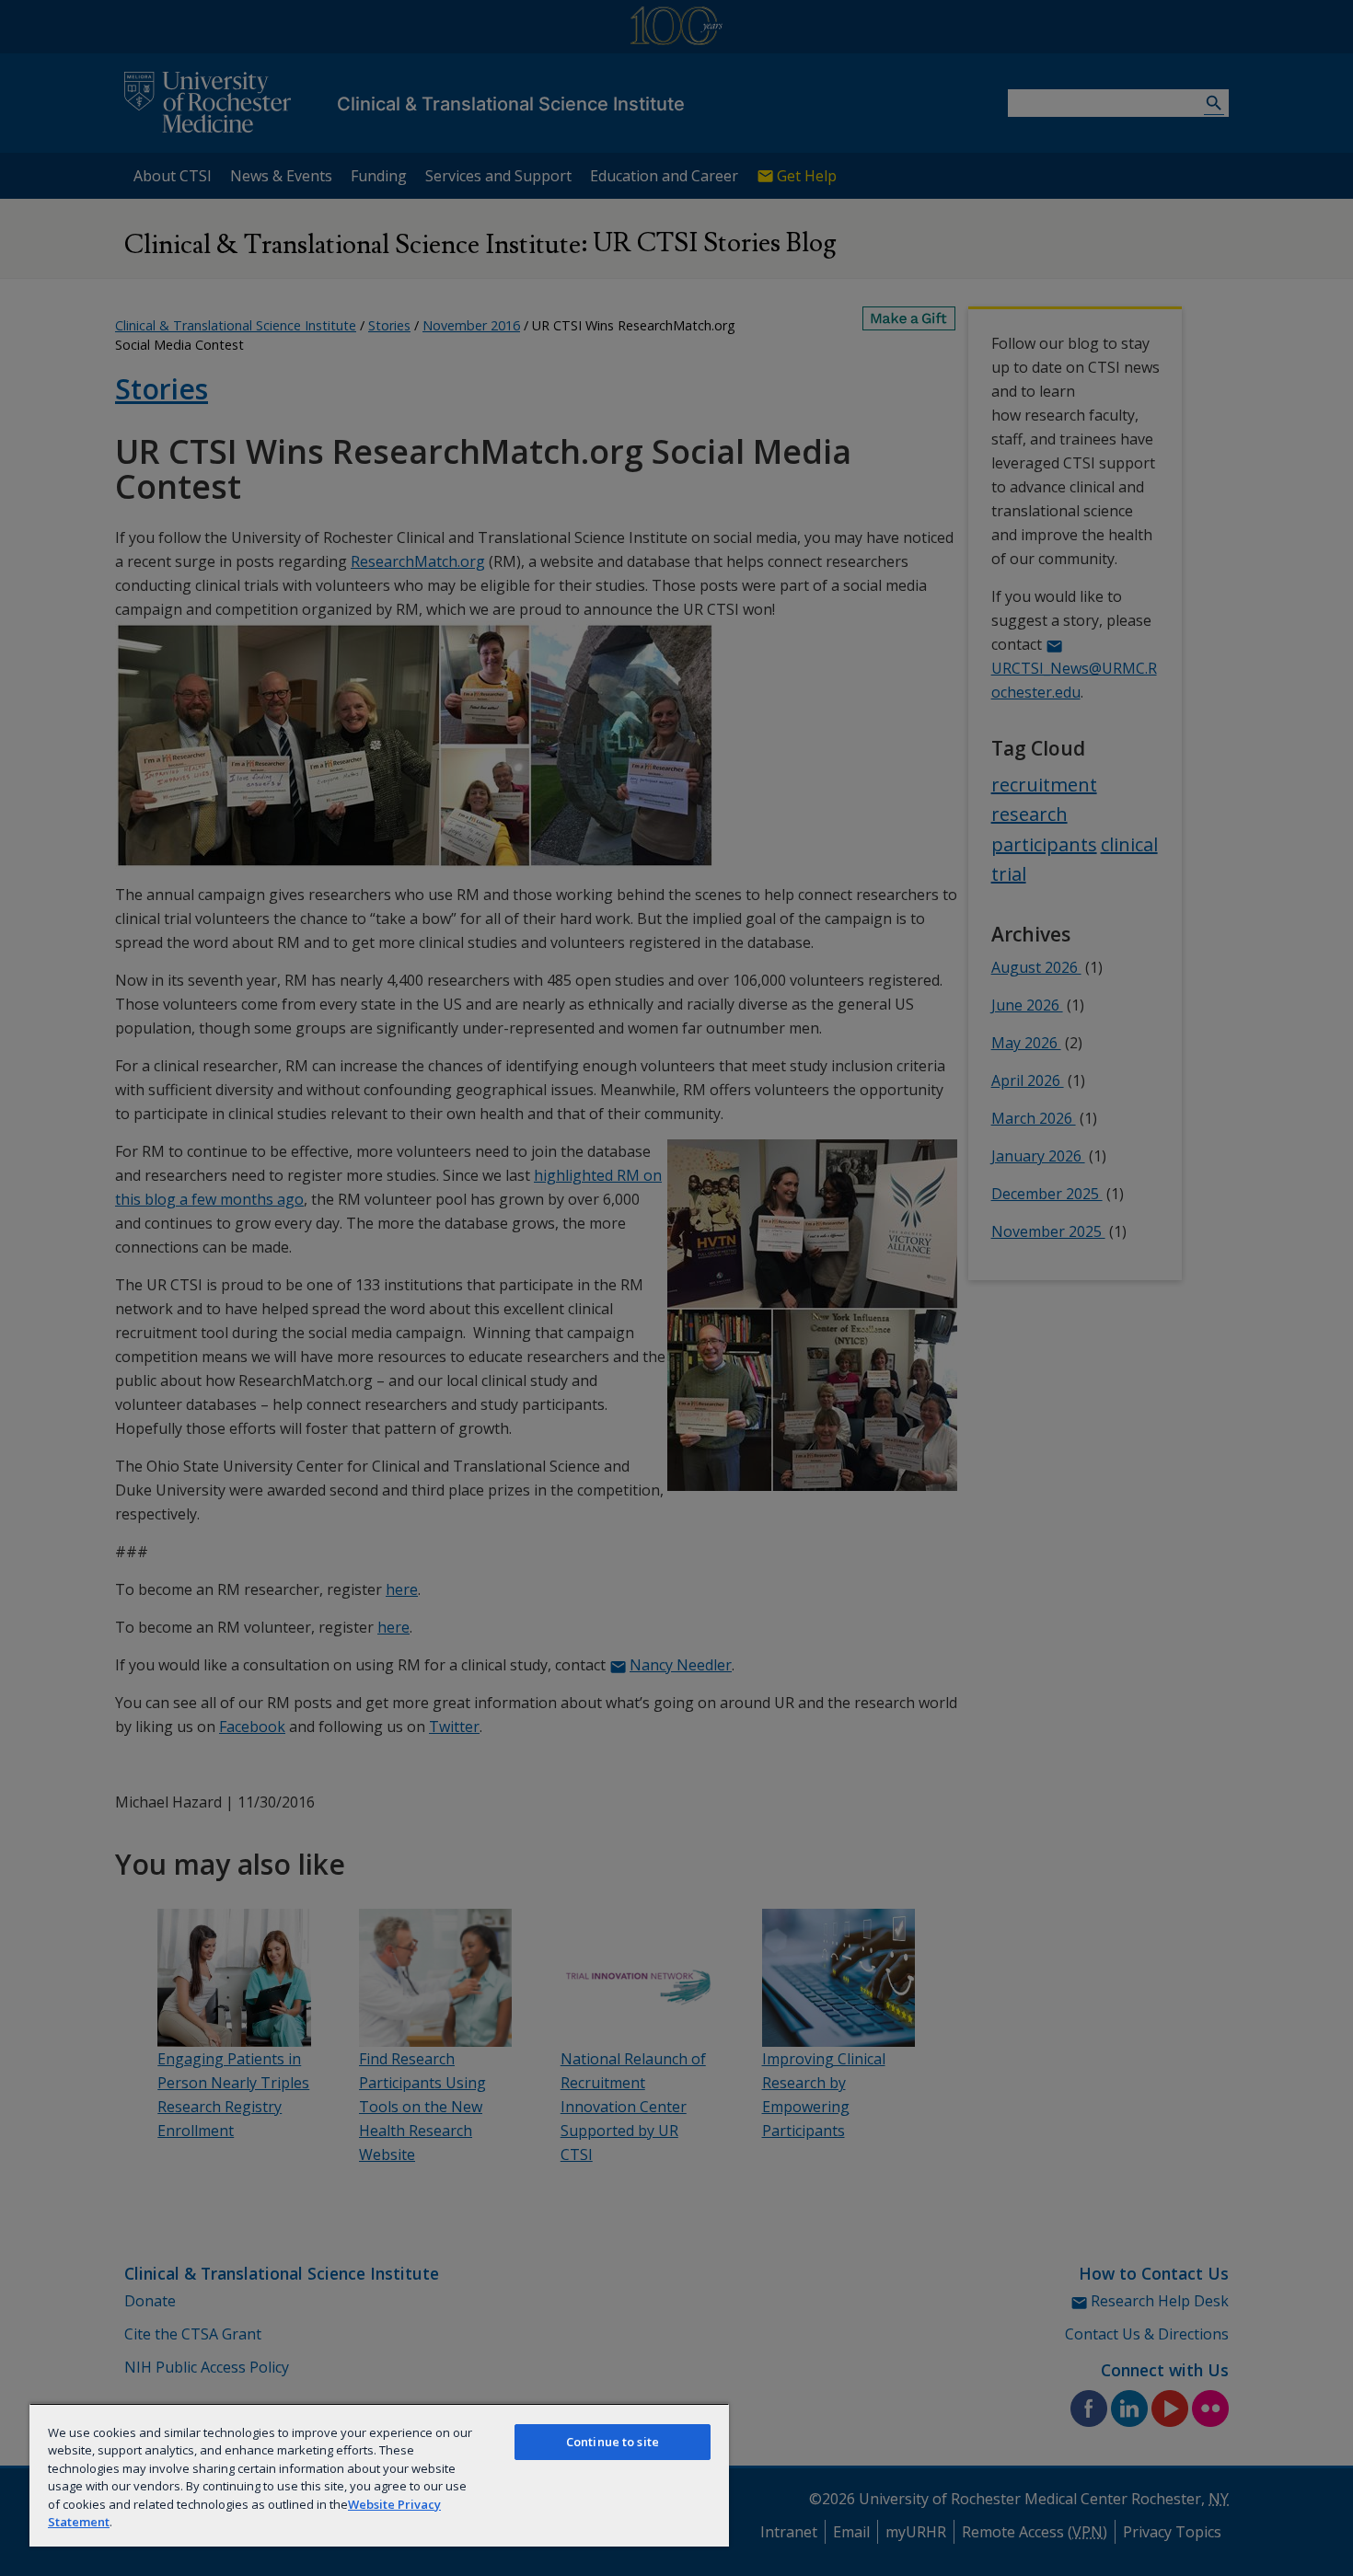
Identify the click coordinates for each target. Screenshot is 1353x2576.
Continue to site (613, 2442)
